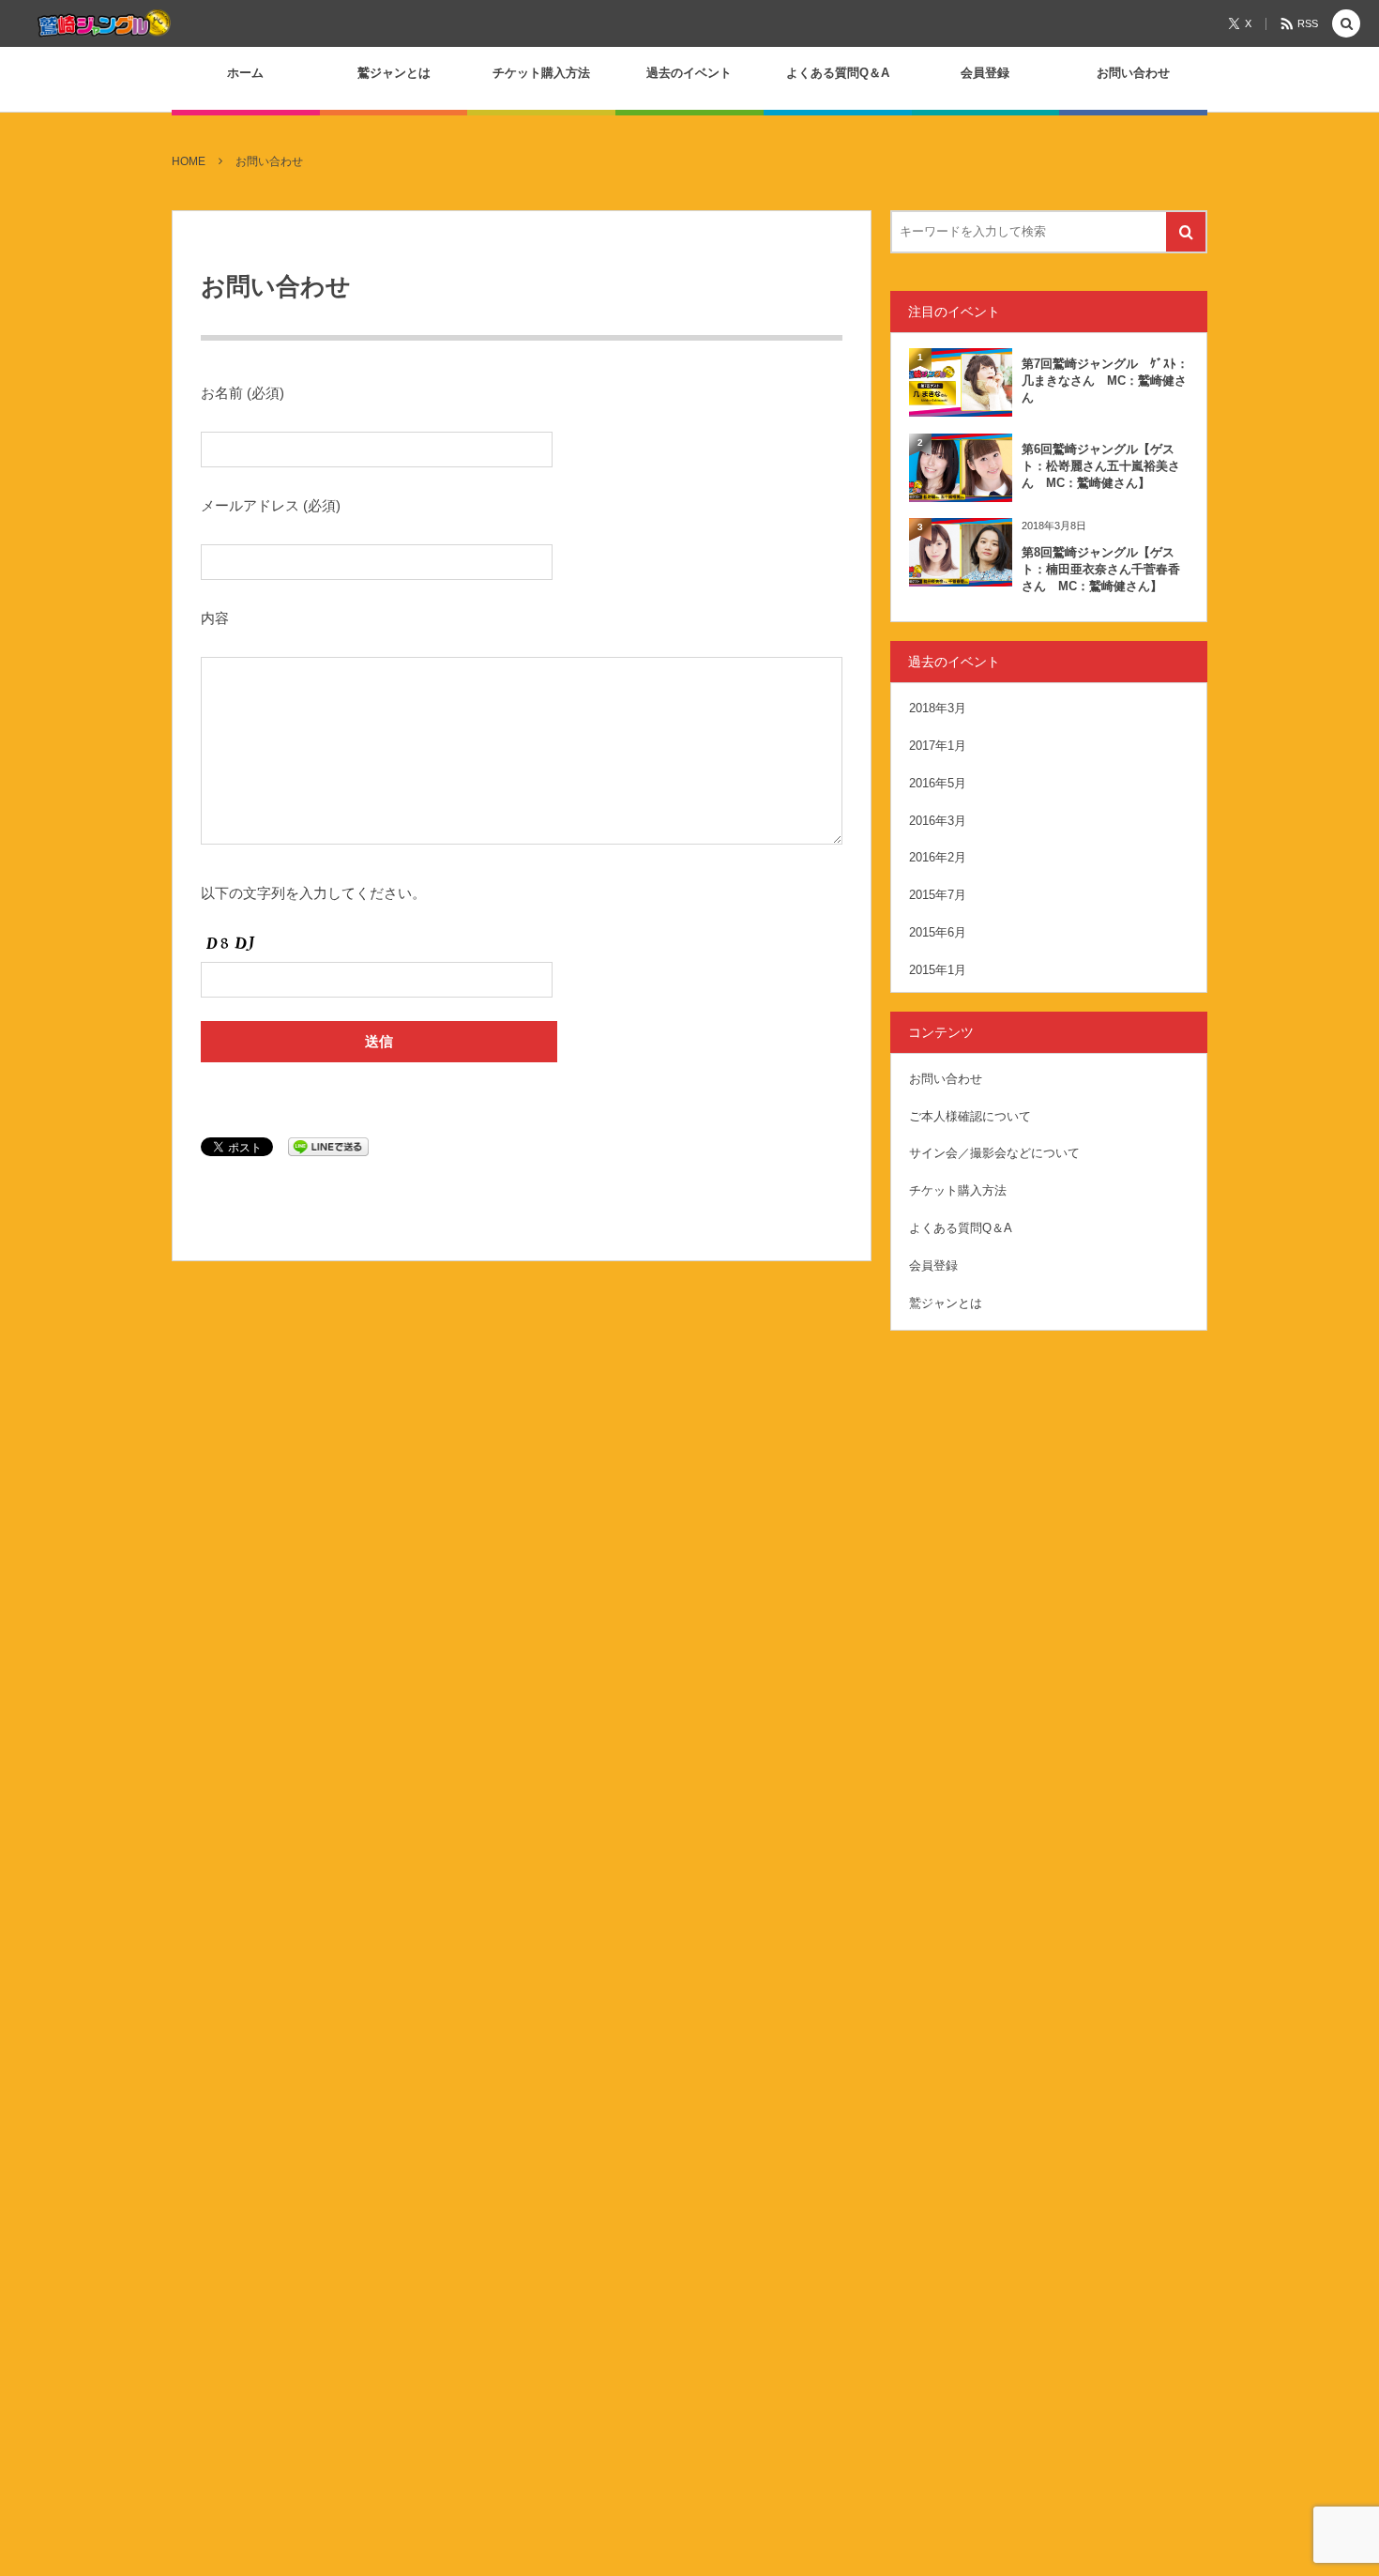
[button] (1346, 25)
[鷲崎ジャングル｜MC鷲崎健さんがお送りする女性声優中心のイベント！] (104, 23)
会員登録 (933, 1265)
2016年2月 (938, 857)
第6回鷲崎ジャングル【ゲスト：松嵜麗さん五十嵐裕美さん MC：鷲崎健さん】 (1101, 466)
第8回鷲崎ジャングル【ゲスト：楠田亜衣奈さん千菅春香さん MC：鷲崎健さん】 (1101, 569)
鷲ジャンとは (946, 1303)
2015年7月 (938, 895)
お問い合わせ (946, 1079)
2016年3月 (938, 821)
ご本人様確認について (970, 1116)
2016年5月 (938, 783)
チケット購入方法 (958, 1190)
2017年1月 (938, 746)
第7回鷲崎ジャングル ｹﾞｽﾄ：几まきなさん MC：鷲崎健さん (1105, 381)
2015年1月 (938, 970)
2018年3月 (938, 708)
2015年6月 (938, 932)
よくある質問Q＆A (961, 1228)
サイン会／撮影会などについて (994, 1153)
